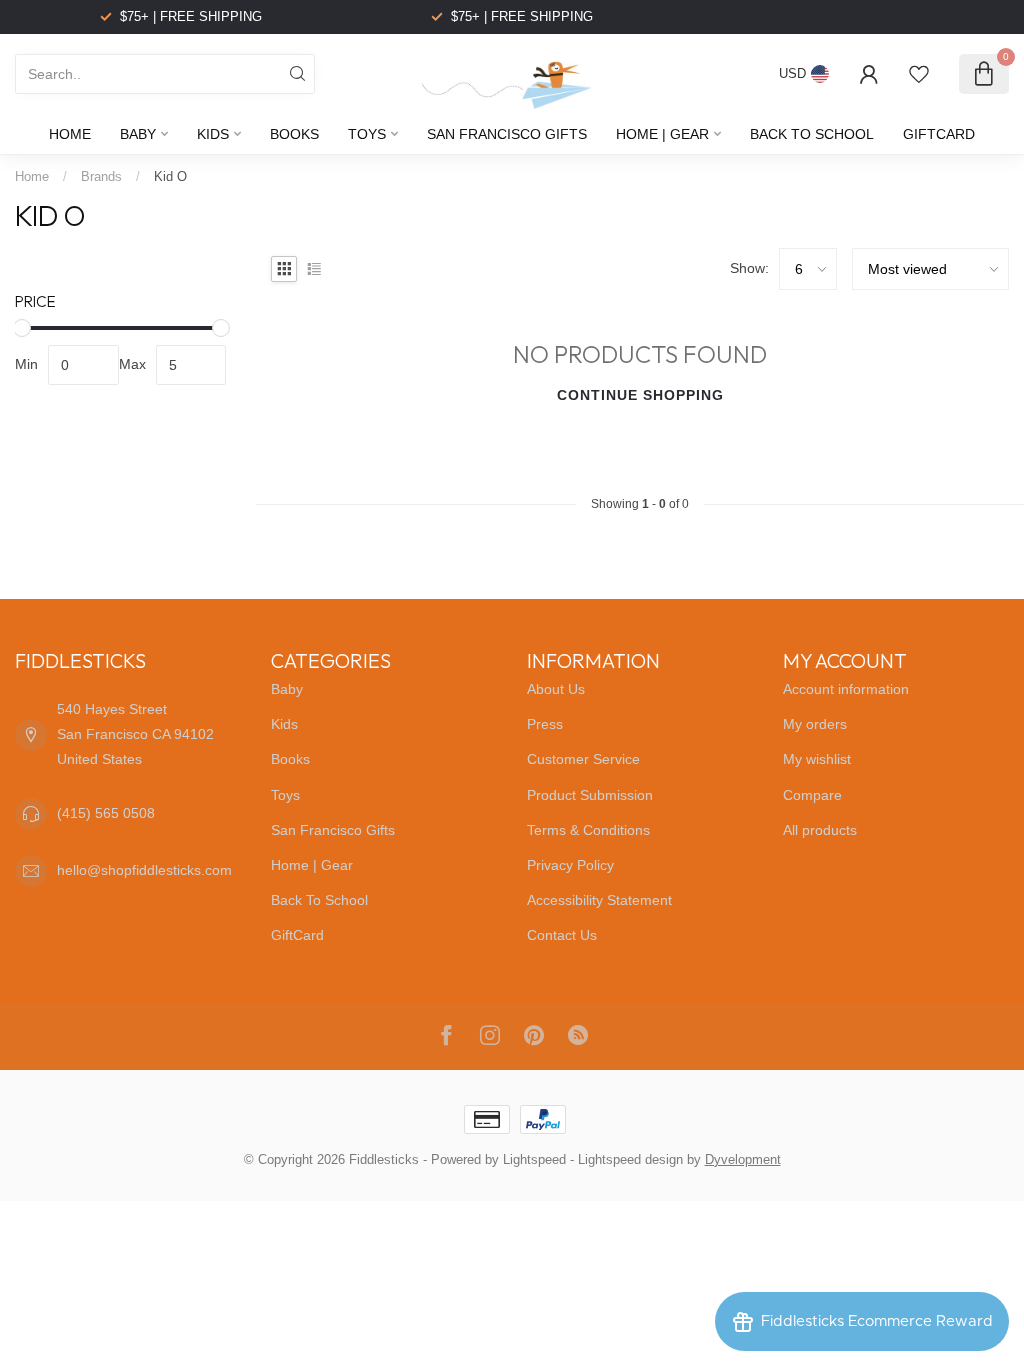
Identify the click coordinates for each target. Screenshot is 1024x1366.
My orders (815, 724)
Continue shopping (640, 395)
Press (545, 724)
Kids (213, 134)
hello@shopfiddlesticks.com (144, 870)
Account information (846, 689)
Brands (101, 176)
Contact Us (562, 935)
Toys (367, 134)
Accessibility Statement (599, 900)
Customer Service (583, 759)
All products (820, 830)
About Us (556, 689)
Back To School (812, 134)
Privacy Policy (570, 865)
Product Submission (590, 795)
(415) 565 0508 (106, 813)
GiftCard (939, 134)
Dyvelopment (743, 1160)
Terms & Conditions (588, 830)
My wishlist (817, 759)
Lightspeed (534, 1160)
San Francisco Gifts (507, 134)
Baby (138, 134)
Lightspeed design (630, 1160)
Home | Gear (662, 134)
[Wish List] (919, 74)
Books (294, 134)
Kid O (170, 176)
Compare (812, 795)
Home (70, 134)
